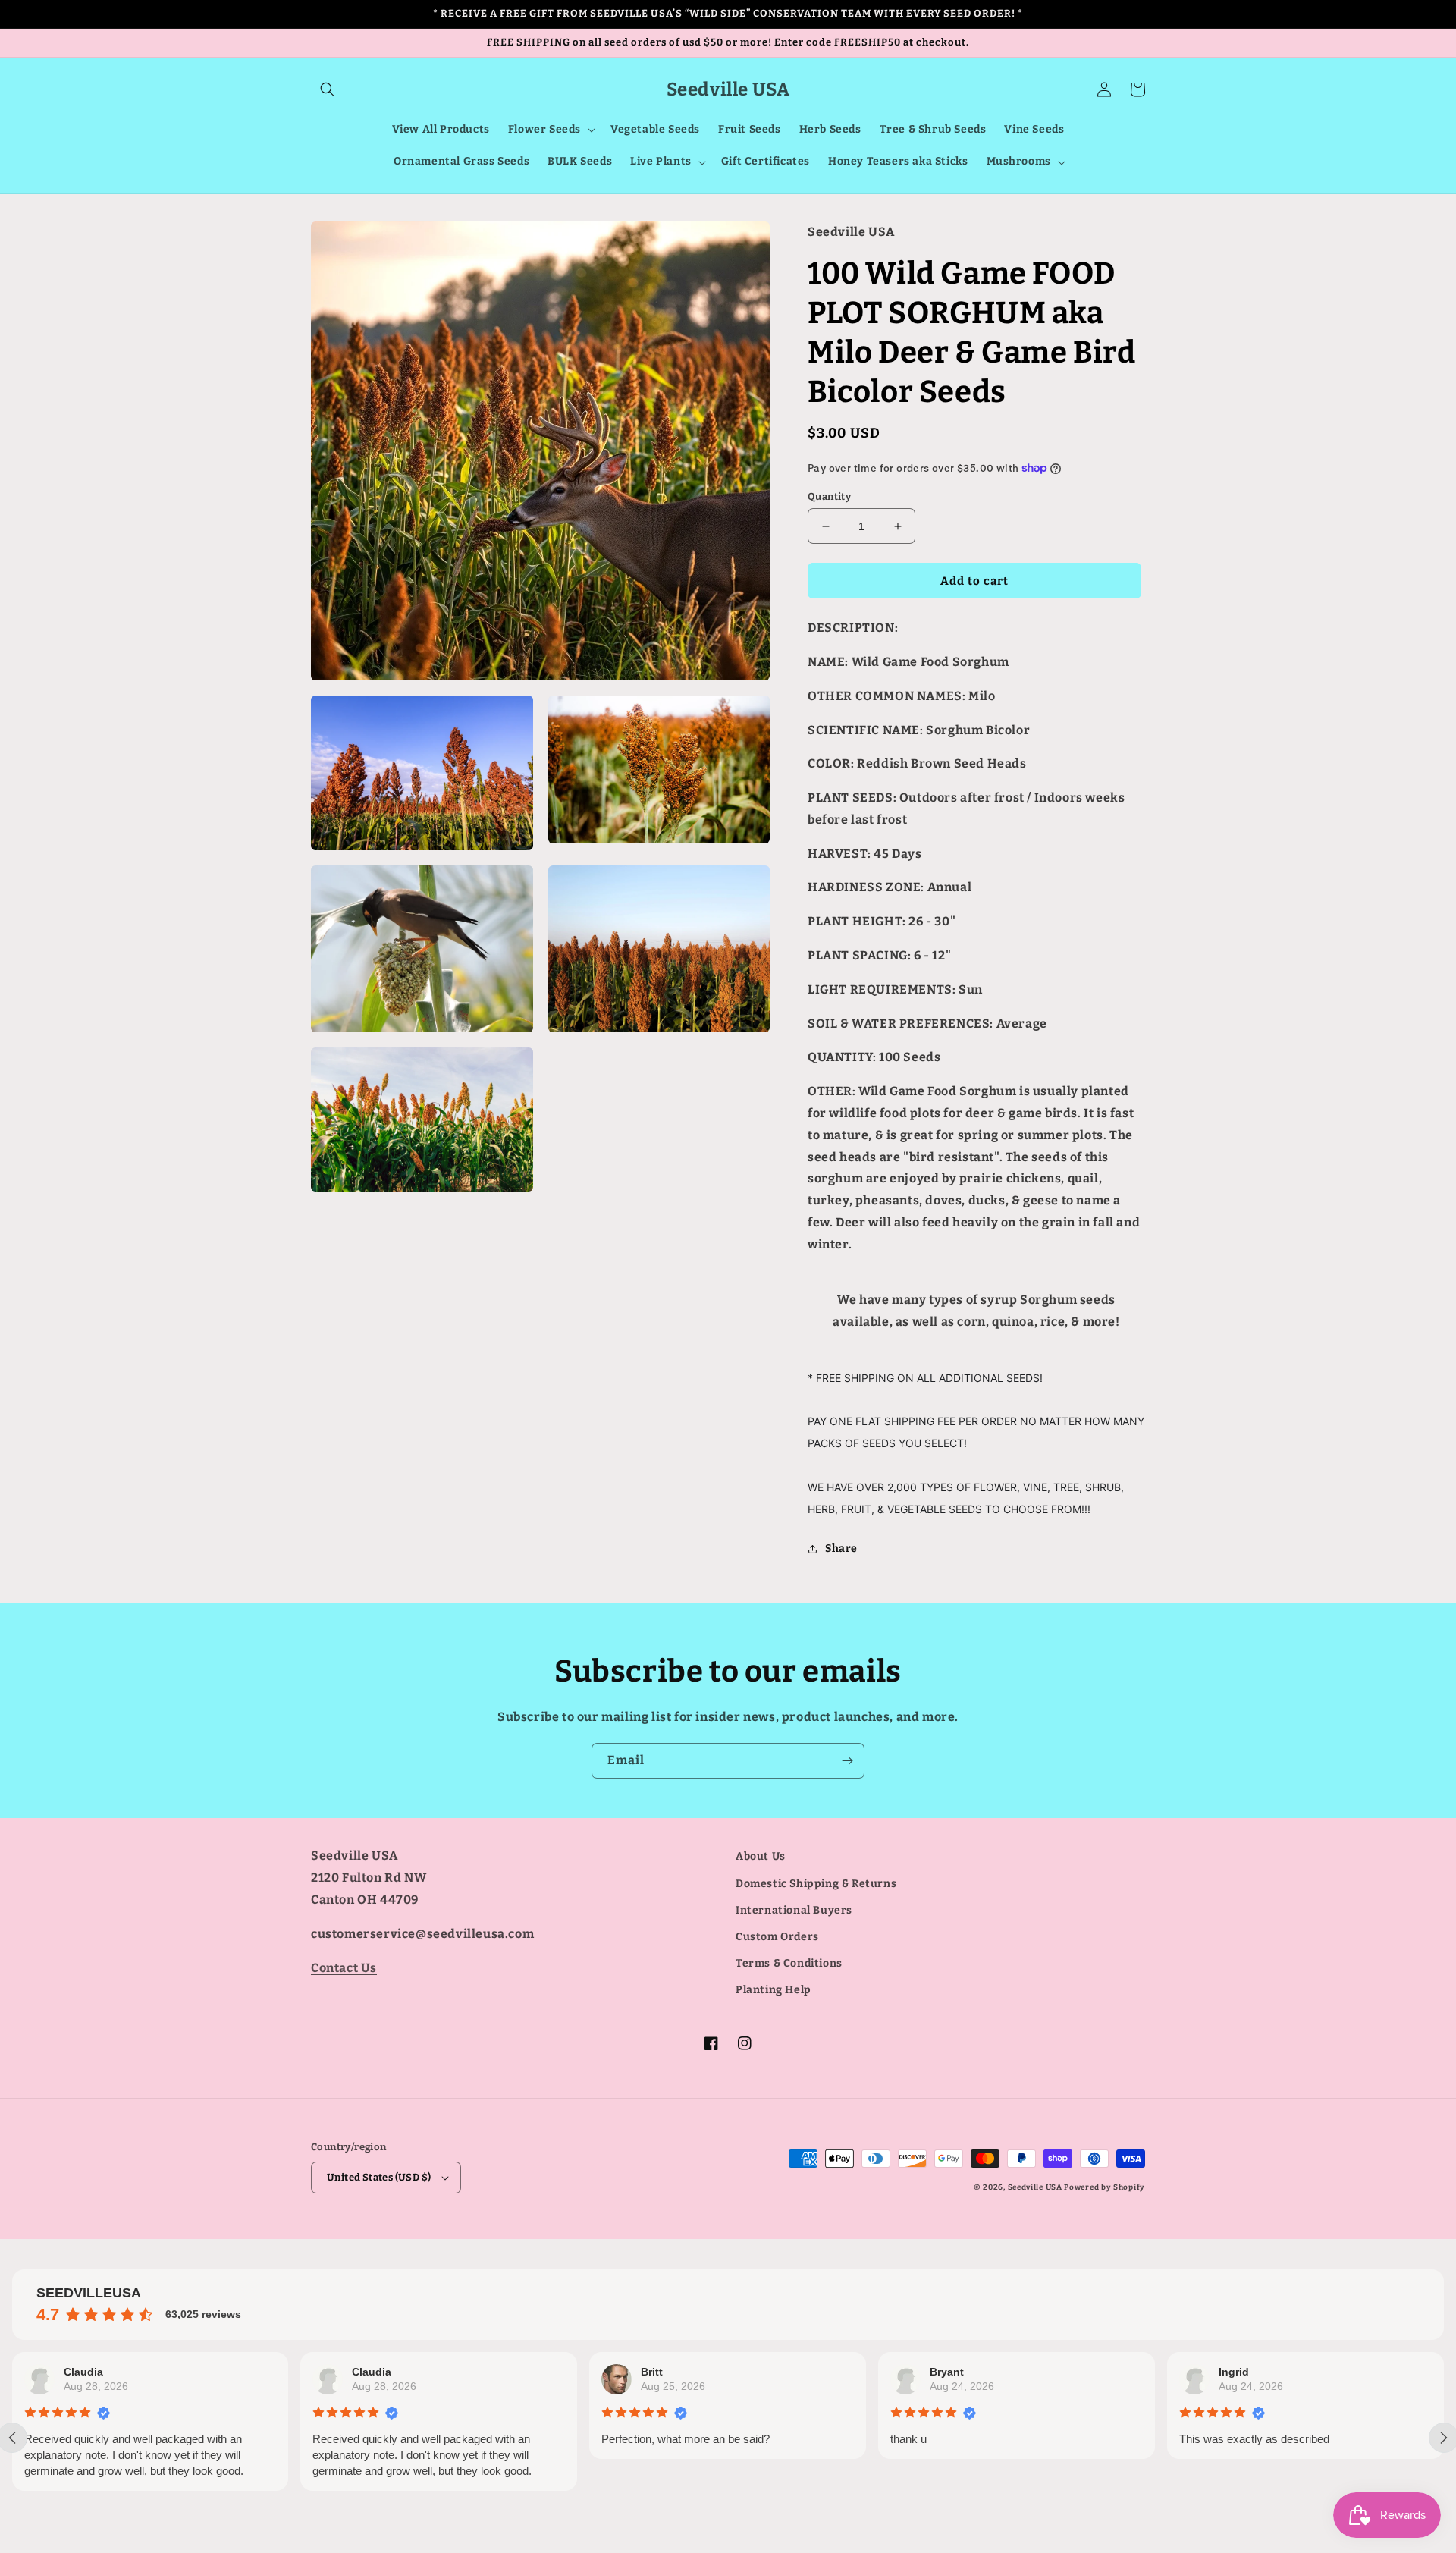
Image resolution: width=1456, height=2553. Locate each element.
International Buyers (794, 1910)
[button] (328, 89)
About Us (761, 1856)
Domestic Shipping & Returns (816, 1884)
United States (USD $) (379, 2177)
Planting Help (773, 1990)
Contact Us (344, 1968)
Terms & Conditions (789, 1963)
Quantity (829, 496)
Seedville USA (1035, 2187)
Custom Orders (777, 1937)
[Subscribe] (847, 1761)
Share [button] (841, 1548)
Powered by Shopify (1105, 2187)
